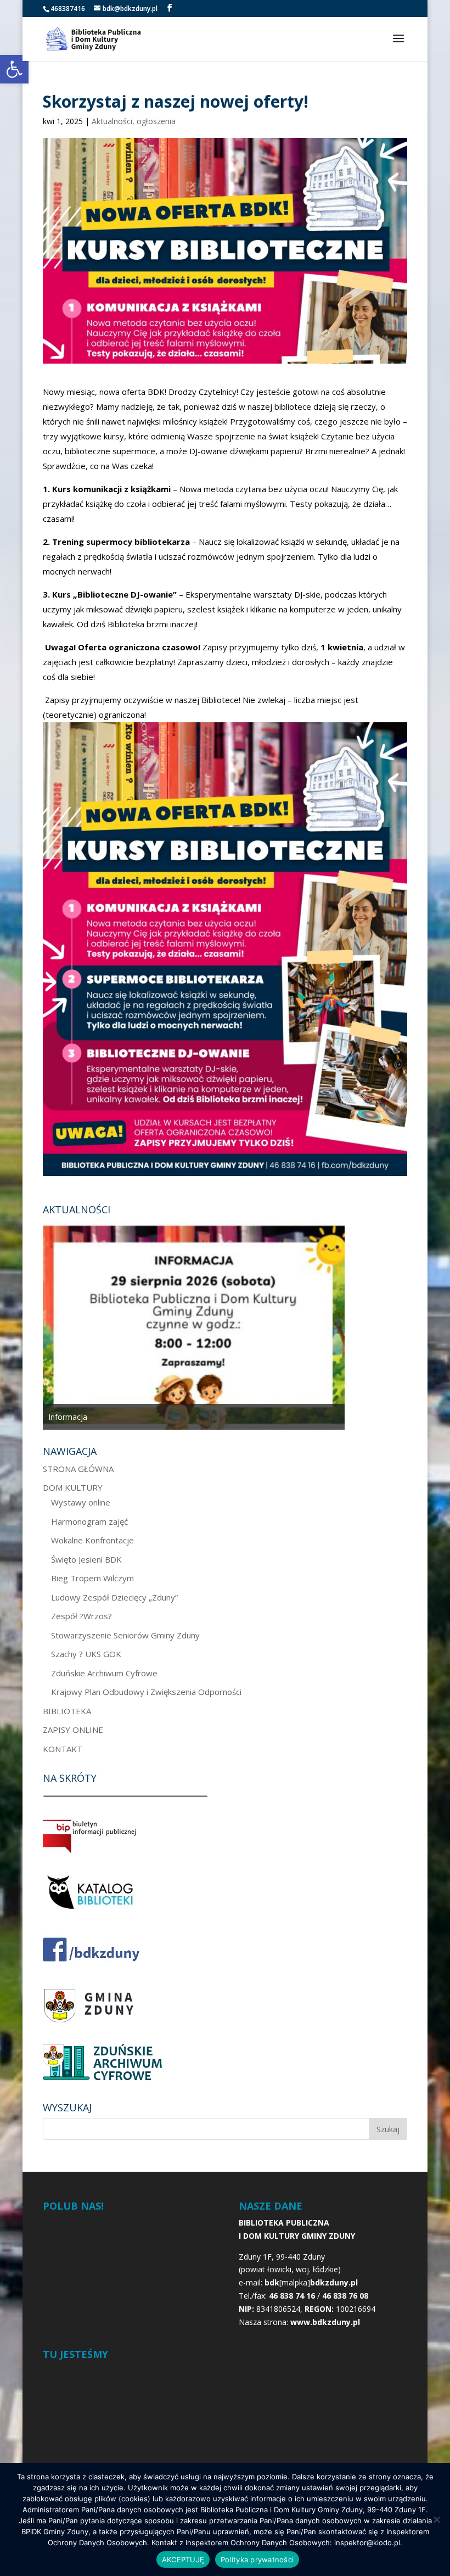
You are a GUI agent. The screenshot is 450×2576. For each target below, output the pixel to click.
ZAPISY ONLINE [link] (73, 1730)
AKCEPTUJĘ (183, 2560)
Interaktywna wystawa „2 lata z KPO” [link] (114, 1417)
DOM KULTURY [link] (73, 1487)
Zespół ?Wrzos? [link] (81, 1616)
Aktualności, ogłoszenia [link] (134, 121)
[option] (194, 1325)
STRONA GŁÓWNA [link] (78, 1469)
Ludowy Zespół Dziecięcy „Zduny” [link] (114, 1597)
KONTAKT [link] (63, 1749)
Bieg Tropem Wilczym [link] (92, 1578)
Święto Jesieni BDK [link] (86, 1559)
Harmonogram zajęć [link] (89, 1521)
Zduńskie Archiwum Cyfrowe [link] (104, 1673)
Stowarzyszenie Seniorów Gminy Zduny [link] (125, 1635)
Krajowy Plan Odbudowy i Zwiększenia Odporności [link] (146, 1692)
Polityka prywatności (257, 2560)
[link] (14, 69)
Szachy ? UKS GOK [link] (86, 1654)
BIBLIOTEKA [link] (67, 1711)
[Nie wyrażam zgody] (436, 2519)
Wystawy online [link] (81, 1502)
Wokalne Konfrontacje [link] (92, 1540)
